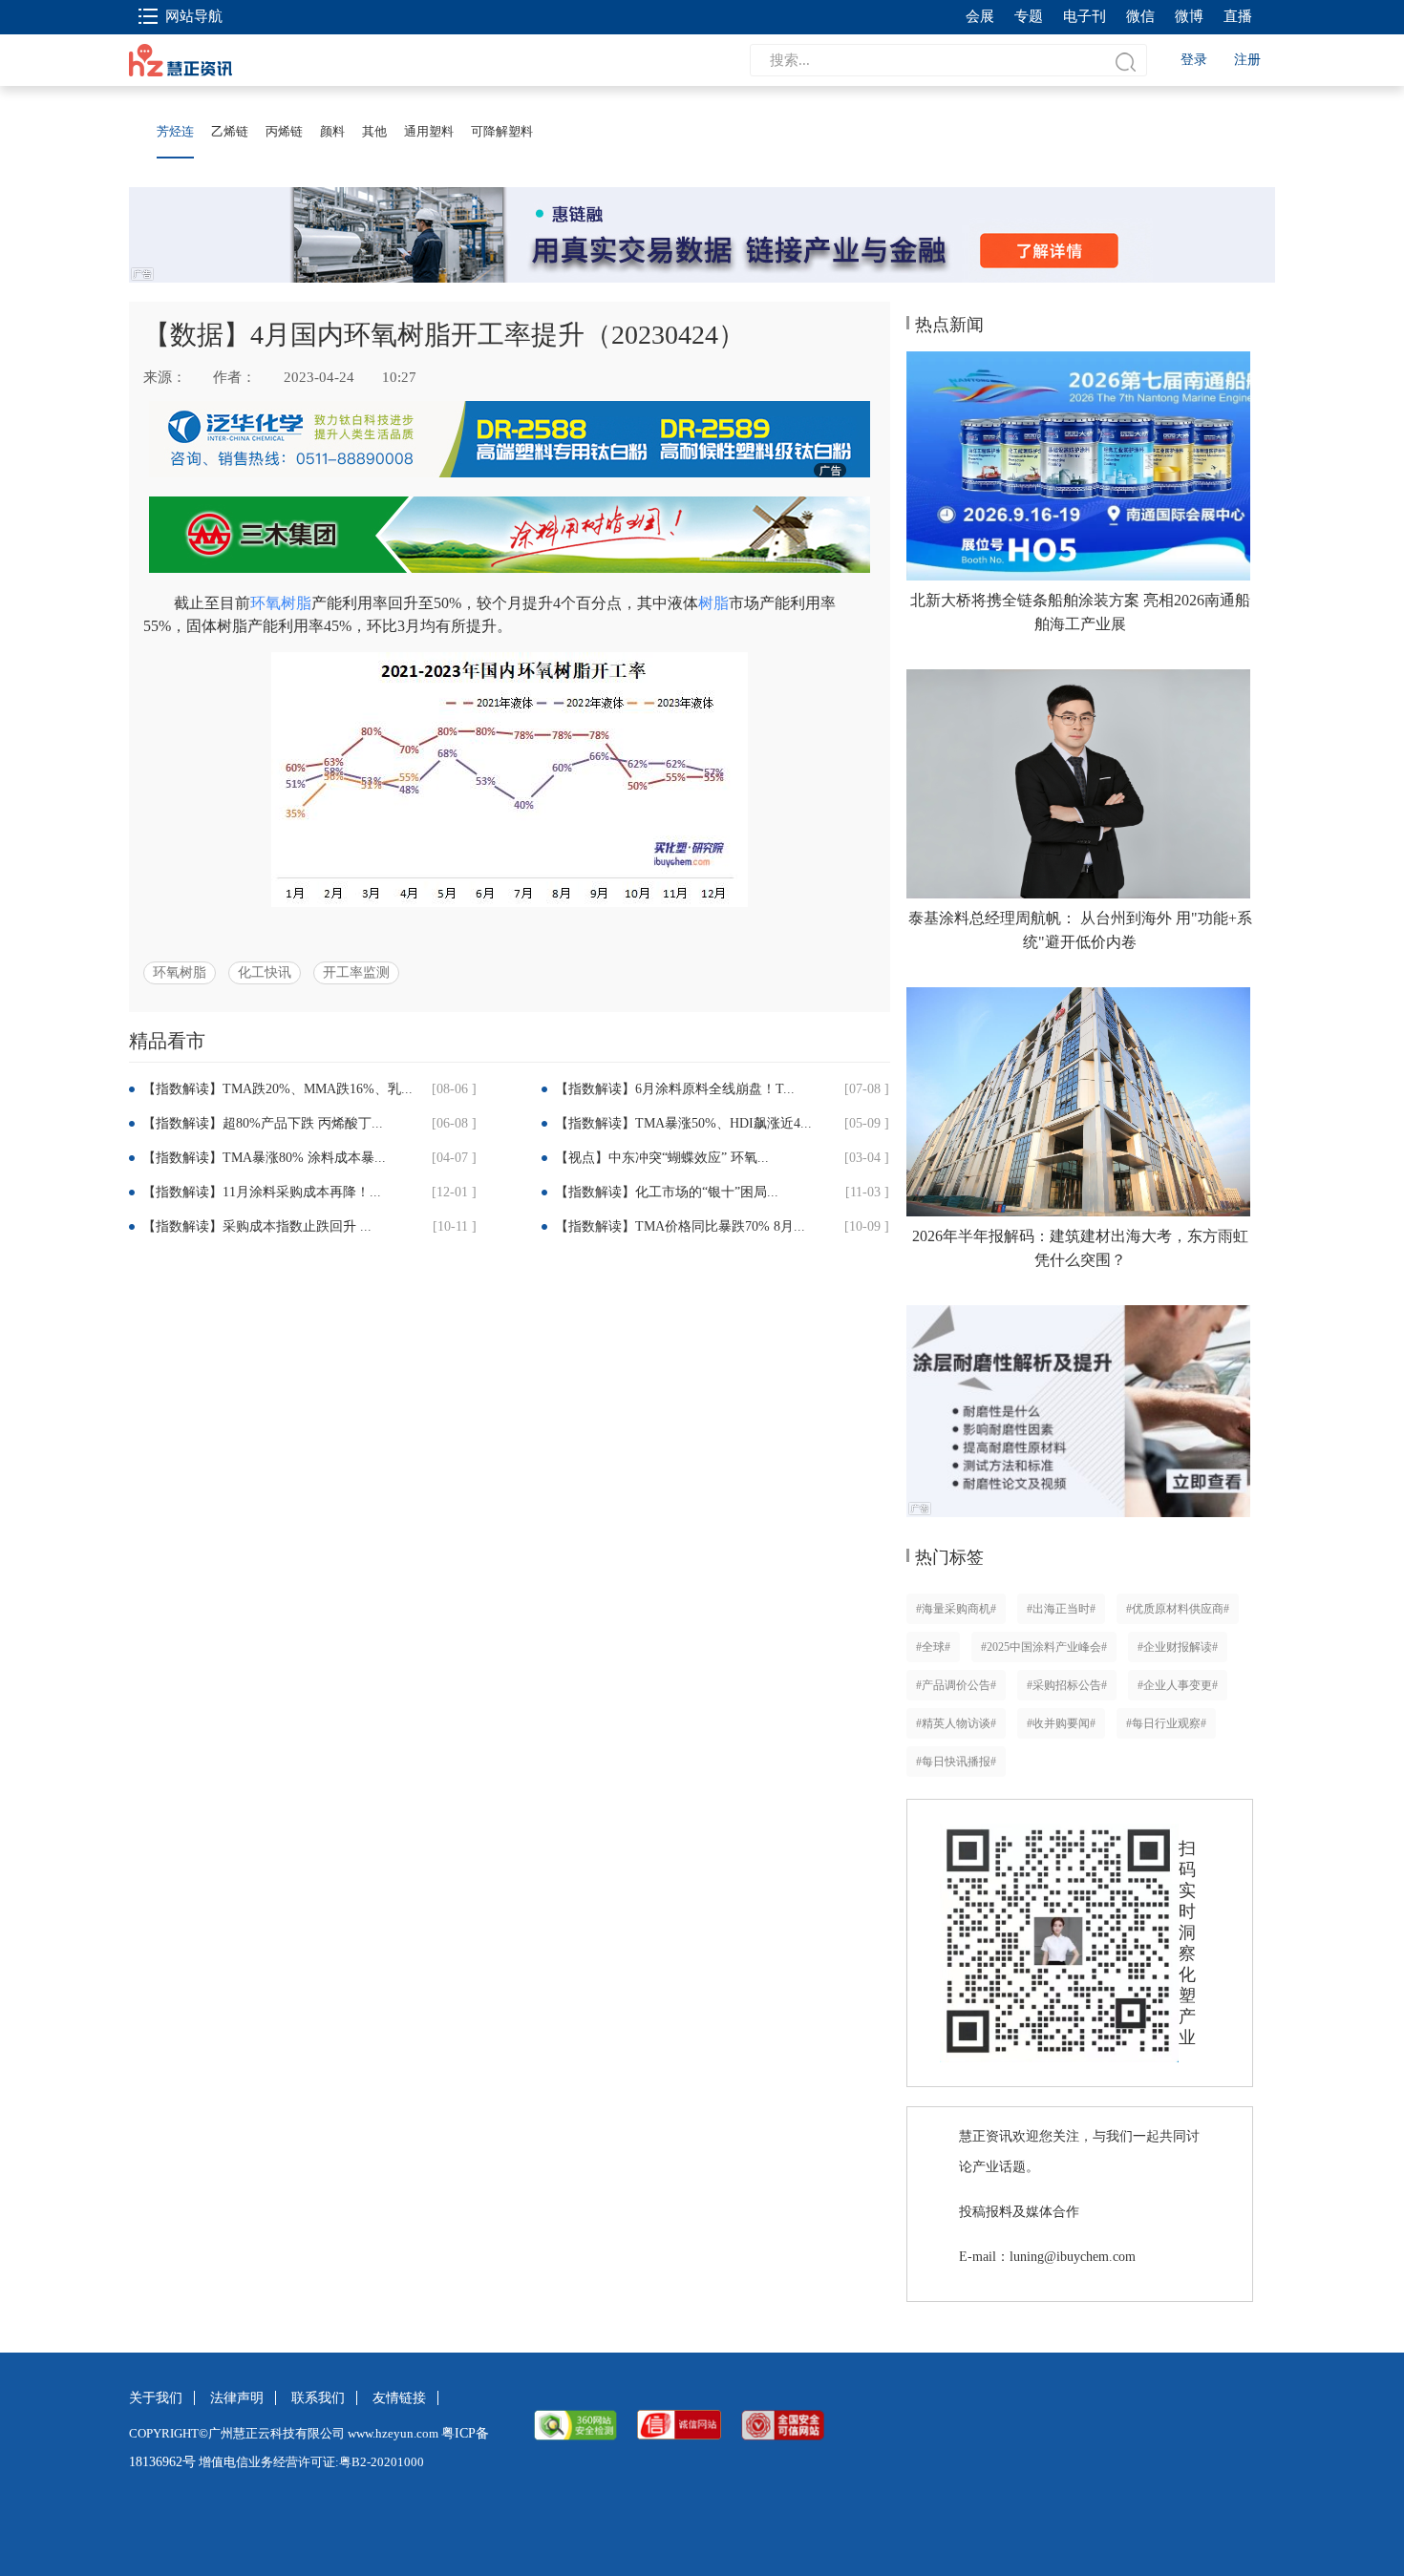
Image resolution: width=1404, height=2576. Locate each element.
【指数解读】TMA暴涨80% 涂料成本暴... (264, 1158)
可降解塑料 (502, 131)
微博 (1189, 16)
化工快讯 (265, 972)
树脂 (713, 603)
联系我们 (318, 2398)
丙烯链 (284, 131)
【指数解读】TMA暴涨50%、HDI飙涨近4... (683, 1123)
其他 (374, 131)
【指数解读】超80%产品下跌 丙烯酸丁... (263, 1123)
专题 (1029, 16)
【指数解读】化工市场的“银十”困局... (667, 1192)
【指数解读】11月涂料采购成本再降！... (262, 1192)
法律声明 (237, 2398)
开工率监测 (356, 972)
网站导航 (194, 16)
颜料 (332, 131)
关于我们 (156, 2398)
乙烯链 (230, 131)
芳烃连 (175, 131)
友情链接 (399, 2398)
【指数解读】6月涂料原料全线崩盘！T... (675, 1089)
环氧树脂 (281, 603)
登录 (1194, 60)
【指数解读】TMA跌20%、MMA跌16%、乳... (277, 1089)
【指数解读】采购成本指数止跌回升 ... (257, 1226)
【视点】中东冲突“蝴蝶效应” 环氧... (662, 1158)
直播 (1238, 16)
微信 (1140, 16)
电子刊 (1085, 16)
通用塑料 (429, 131)
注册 (1247, 60)
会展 (980, 16)
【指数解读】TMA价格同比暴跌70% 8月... (680, 1226)
